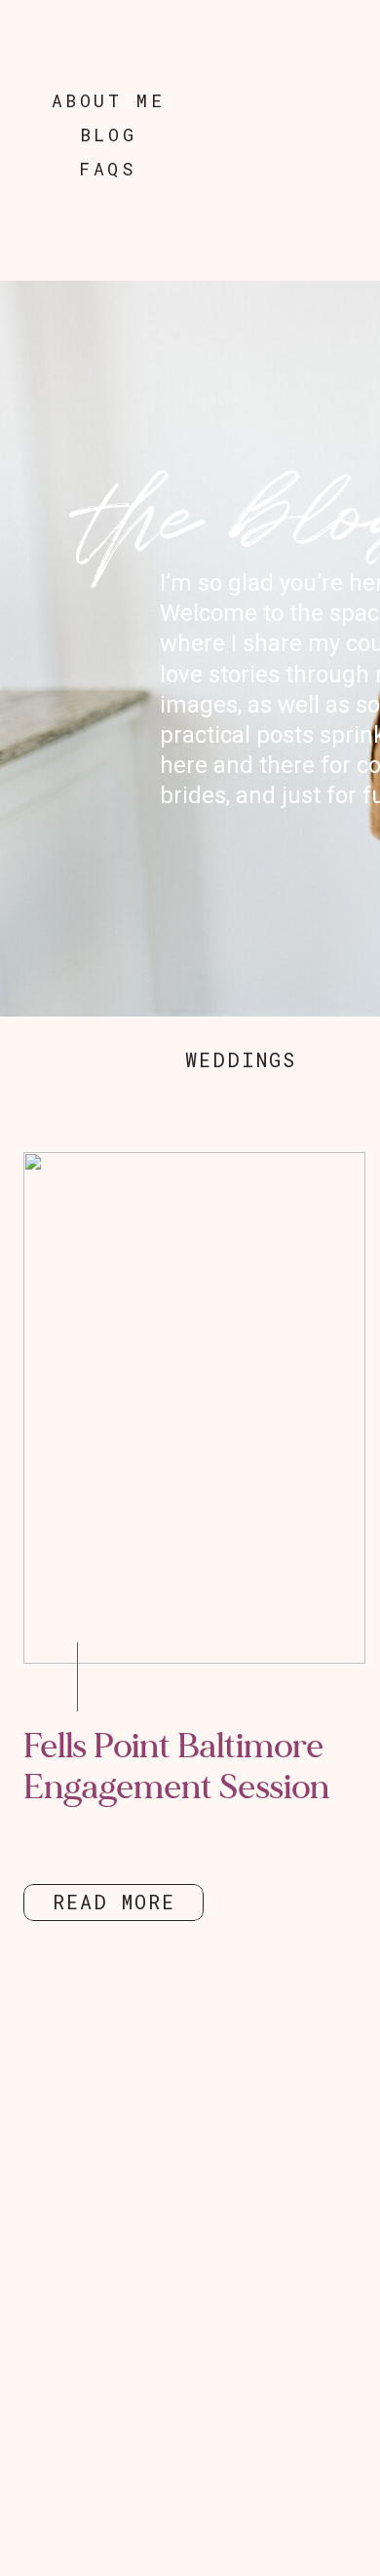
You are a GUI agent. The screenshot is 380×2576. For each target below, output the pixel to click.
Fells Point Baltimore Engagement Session (176, 1767)
